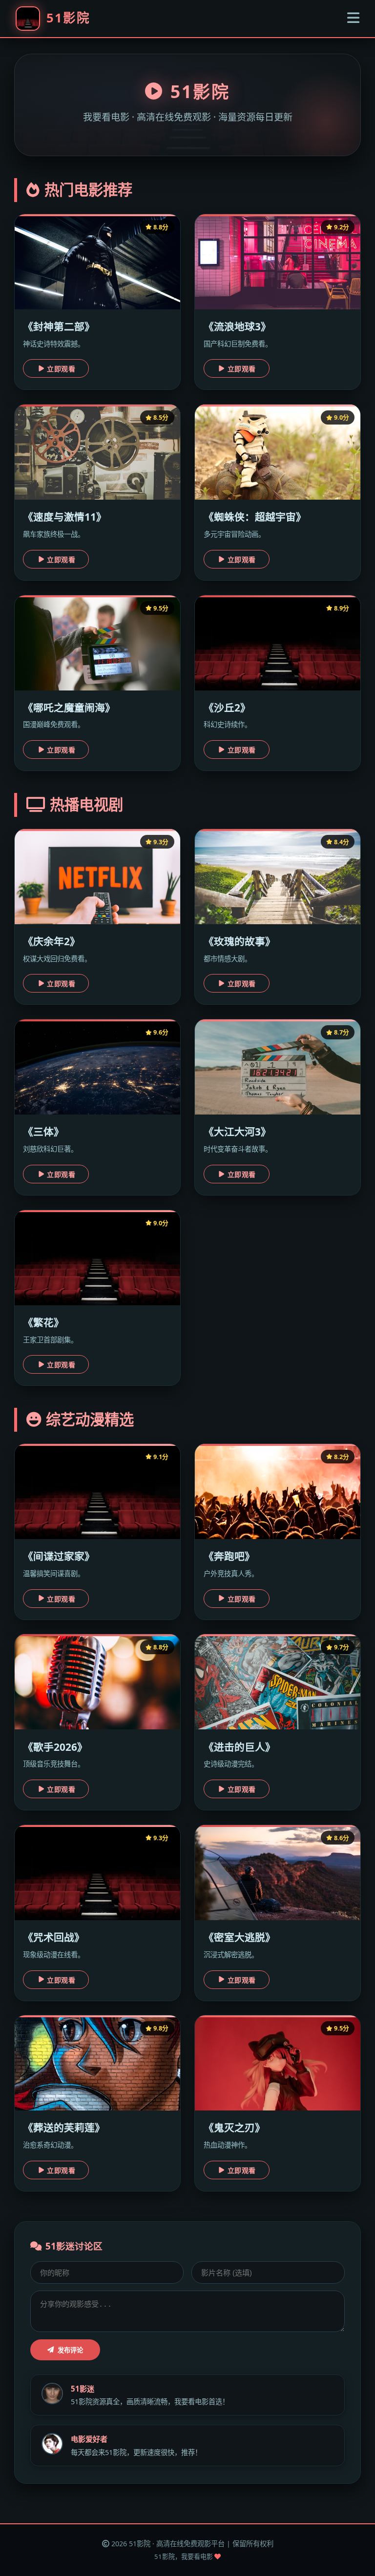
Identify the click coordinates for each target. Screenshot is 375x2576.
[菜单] (353, 18)
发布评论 (70, 2350)
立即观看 (61, 369)
